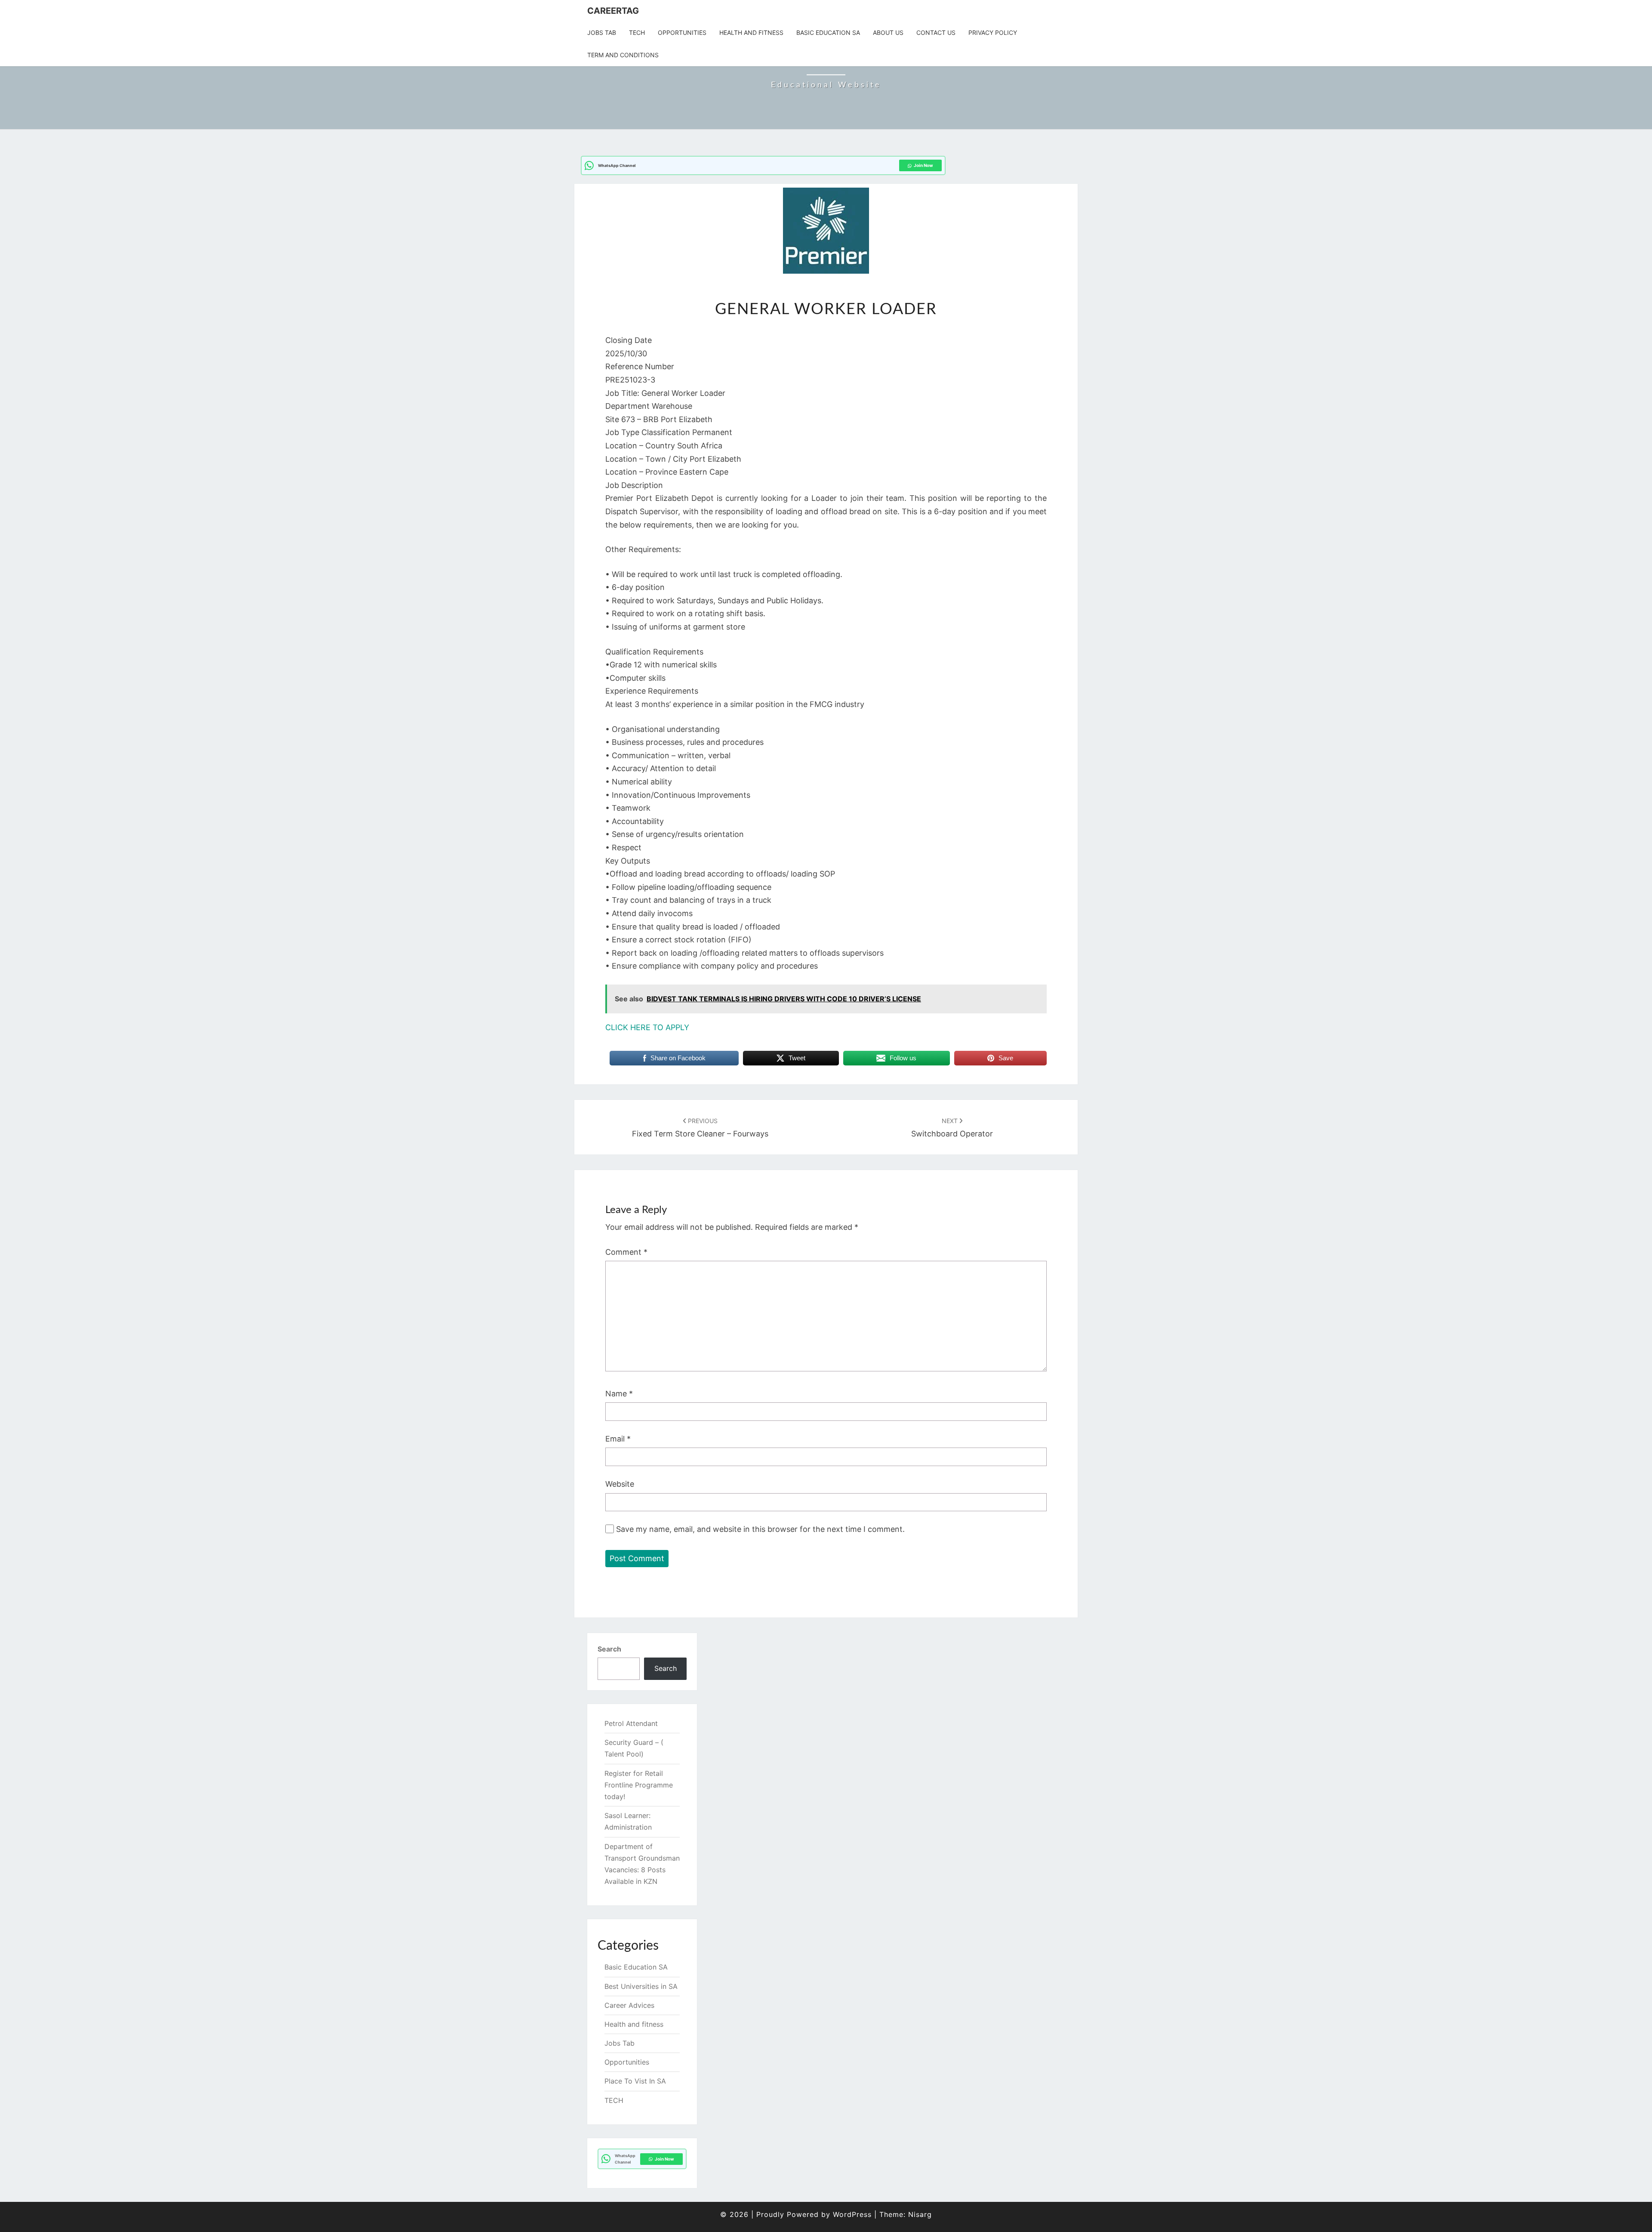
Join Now (923, 165)
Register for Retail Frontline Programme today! (639, 1785)
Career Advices (629, 2005)
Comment (626, 1252)
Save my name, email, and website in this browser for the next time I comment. (760, 1529)
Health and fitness (751, 32)
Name (619, 1394)
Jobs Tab (602, 32)
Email (618, 1439)
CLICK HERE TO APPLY (647, 1027)
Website (620, 1484)
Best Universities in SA (641, 1986)
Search (609, 1649)
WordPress (852, 2214)
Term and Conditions (623, 55)
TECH (637, 32)
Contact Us (936, 32)
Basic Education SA (828, 32)
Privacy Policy (993, 32)
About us (888, 32)
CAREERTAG (613, 11)
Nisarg (920, 2214)
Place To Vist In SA (635, 2081)
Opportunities (682, 32)
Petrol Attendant (631, 1723)
